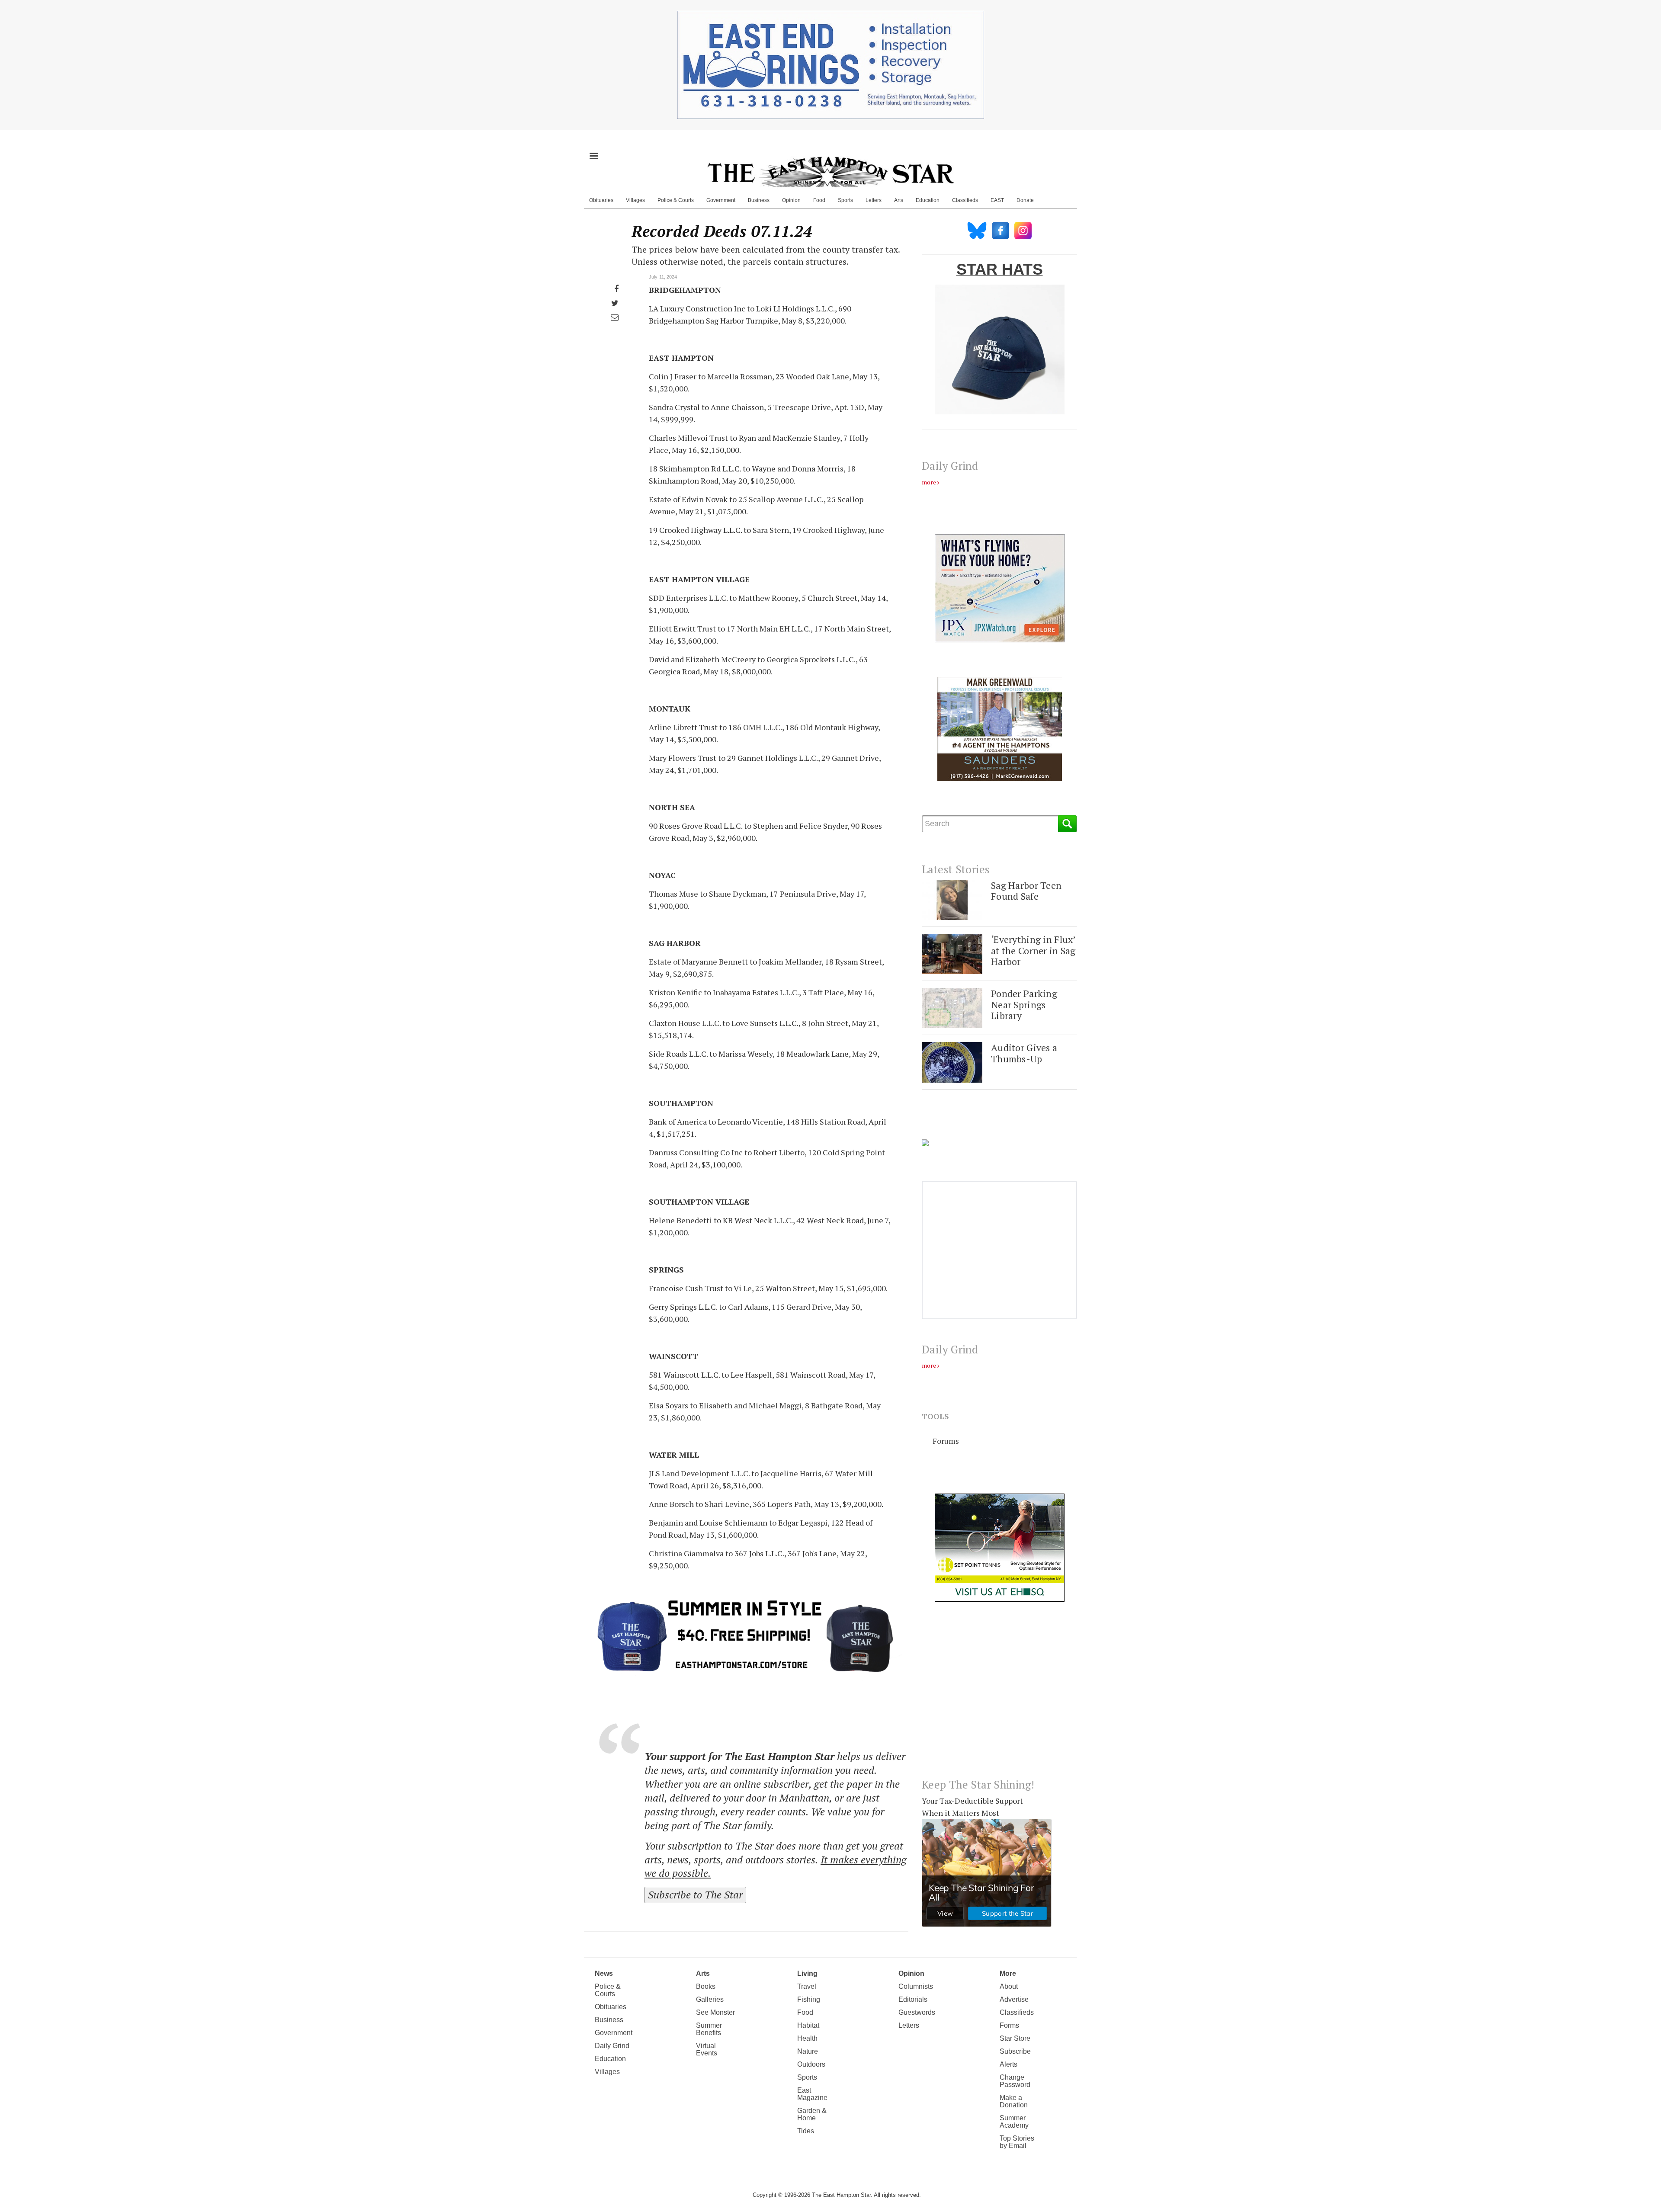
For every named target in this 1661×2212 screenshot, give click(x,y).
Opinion (791, 200)
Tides (806, 2131)
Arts (899, 200)
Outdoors (811, 2064)
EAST (997, 200)
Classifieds (965, 200)
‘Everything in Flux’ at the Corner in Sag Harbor (1033, 950)
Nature (808, 2051)
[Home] (830, 172)
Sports (845, 200)
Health (807, 2038)
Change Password (1015, 2081)
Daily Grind (612, 2046)
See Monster (715, 2012)
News (604, 1973)
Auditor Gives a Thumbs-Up (1024, 1053)
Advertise (1014, 1999)
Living (807, 1973)
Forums (946, 1441)
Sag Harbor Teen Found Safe (1026, 891)
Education (928, 200)
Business (759, 200)
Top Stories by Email (1017, 2142)
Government (721, 200)
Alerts (1008, 2064)
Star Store (1015, 2038)
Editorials (913, 1999)
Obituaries (601, 200)
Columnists (916, 1986)
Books (706, 1986)
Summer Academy (1014, 2122)
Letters (874, 200)
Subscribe (1015, 2051)
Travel (807, 1986)
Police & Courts (676, 200)
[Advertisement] (999, 1697)
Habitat (808, 2025)
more (929, 482)
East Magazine (812, 2094)
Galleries (710, 1999)
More (1008, 1973)
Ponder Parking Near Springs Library (1024, 1004)
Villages (635, 200)
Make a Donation (1014, 2101)
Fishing (809, 1999)
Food (819, 200)
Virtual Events (707, 2049)
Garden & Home (812, 2114)
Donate (1025, 200)
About (1009, 1986)
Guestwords (917, 2012)
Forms (1009, 2025)
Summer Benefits (709, 2029)
